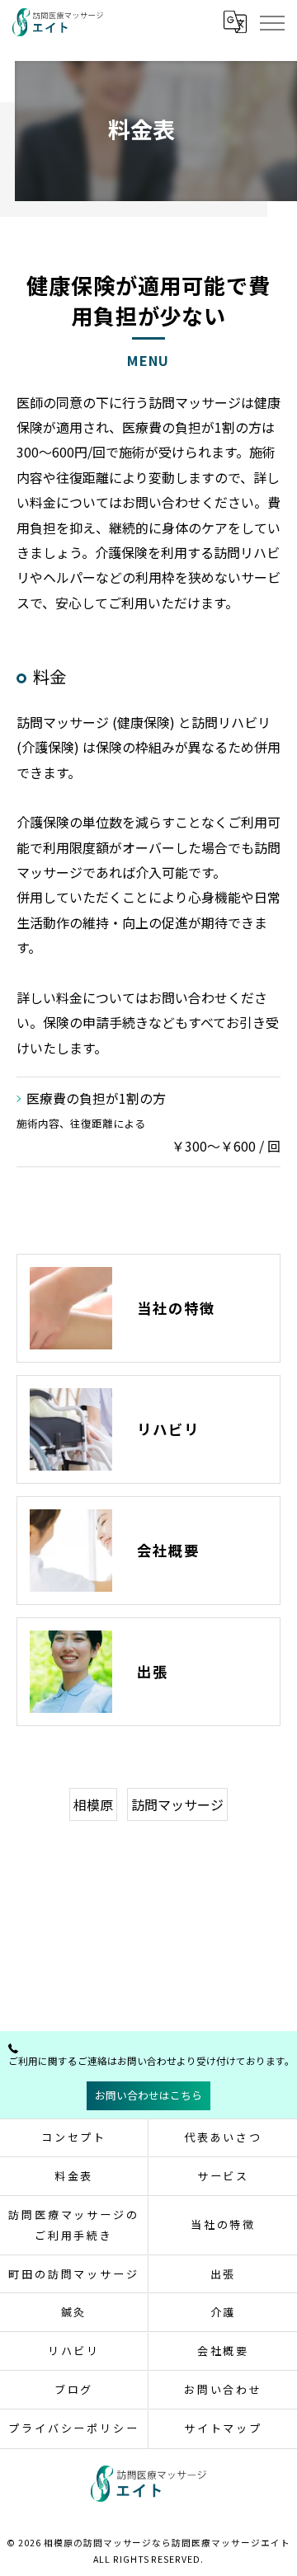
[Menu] (271, 22)
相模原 (93, 1804)
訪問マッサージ (177, 1804)
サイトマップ (223, 2428)
